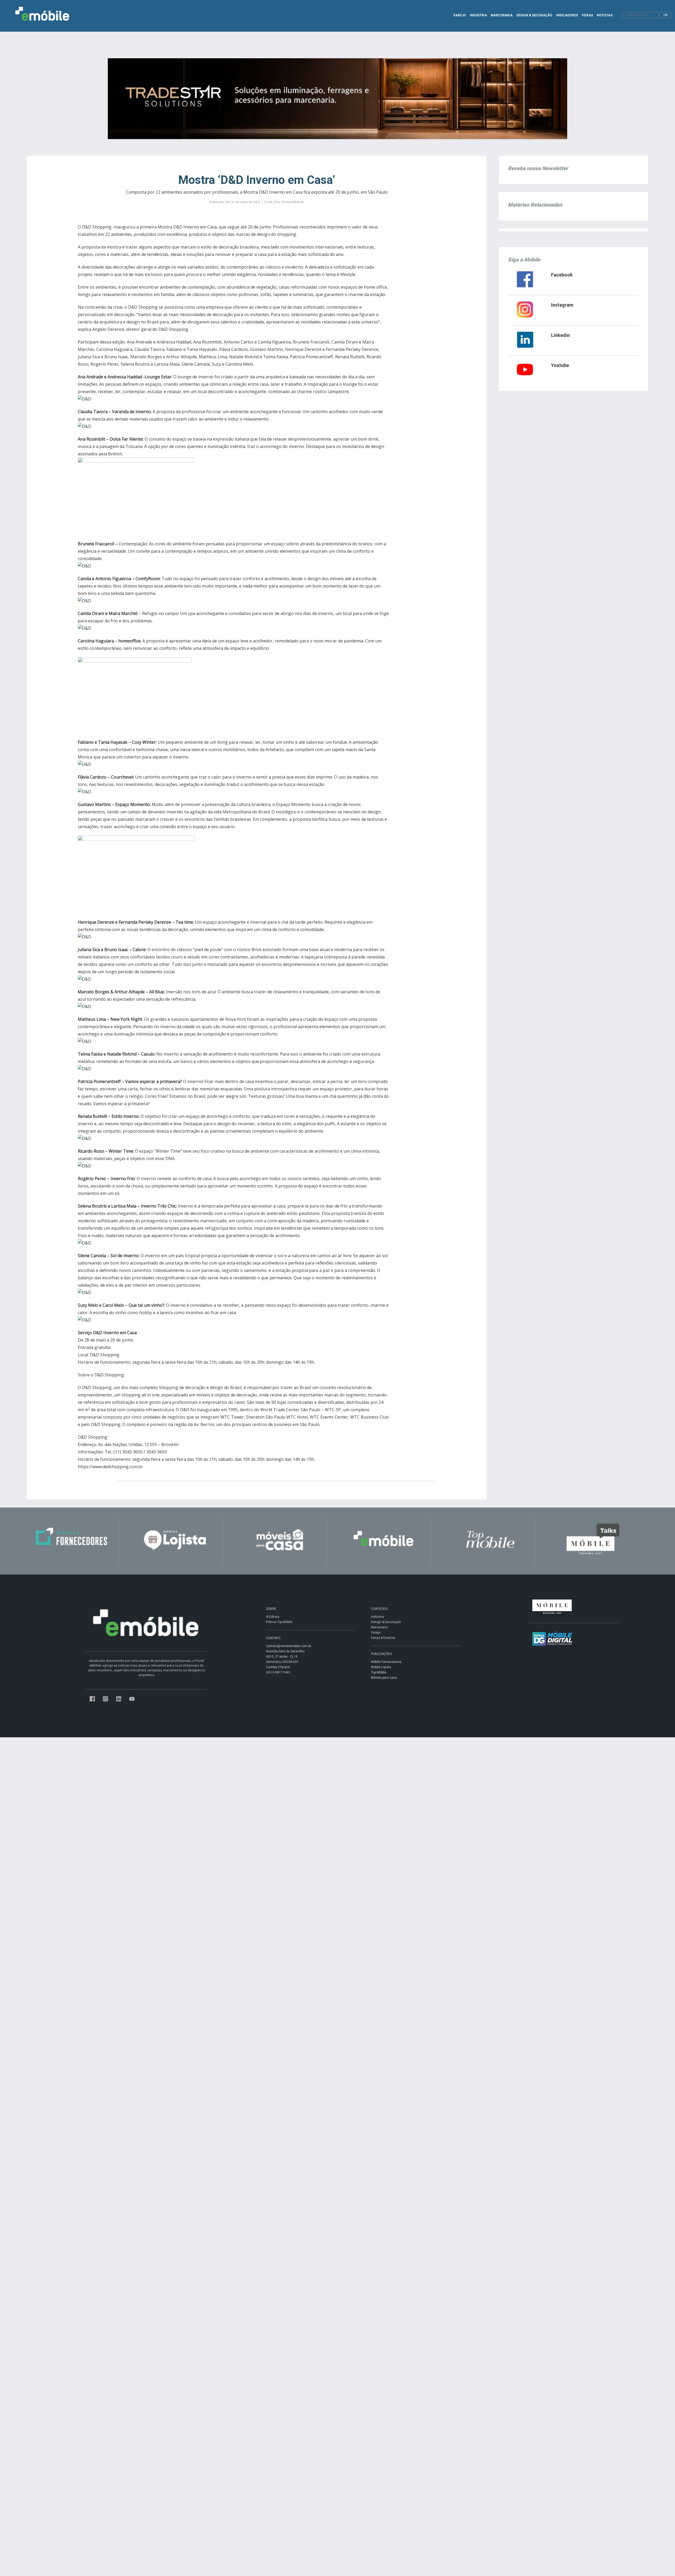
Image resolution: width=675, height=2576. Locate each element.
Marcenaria (379, 1627)
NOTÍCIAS (605, 15)
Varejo (376, 1633)
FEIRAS (587, 15)
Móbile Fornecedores (386, 1662)
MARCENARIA (502, 15)
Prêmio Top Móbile (279, 1622)
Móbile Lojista (381, 1667)
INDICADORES (567, 15)
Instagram (562, 305)
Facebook (562, 275)
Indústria (377, 1617)
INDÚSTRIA (478, 15)
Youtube (560, 365)
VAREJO (460, 15)
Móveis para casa (384, 1678)
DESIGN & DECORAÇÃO (534, 15)
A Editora (273, 1617)
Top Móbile (379, 1672)
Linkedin (560, 335)
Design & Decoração (386, 1622)
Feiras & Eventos (383, 1638)
